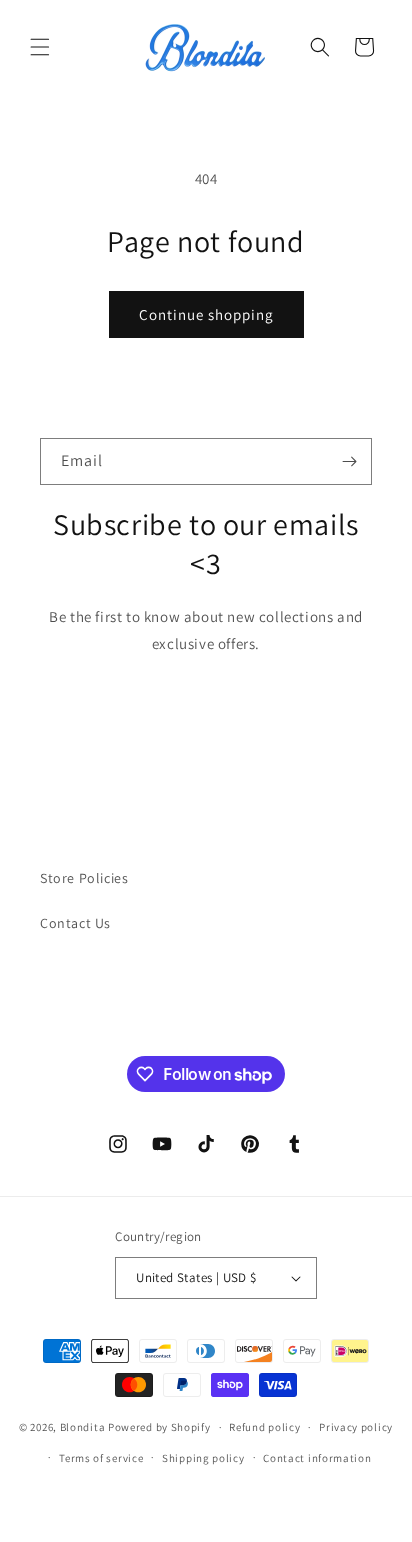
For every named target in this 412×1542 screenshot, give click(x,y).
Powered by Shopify (159, 1427)
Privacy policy (356, 1427)
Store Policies (84, 878)
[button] (40, 47)
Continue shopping (206, 314)
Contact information (317, 1458)
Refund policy (264, 1427)
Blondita (84, 1427)
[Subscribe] (349, 461)
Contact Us (75, 923)
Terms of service (101, 1458)
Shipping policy (203, 1458)
